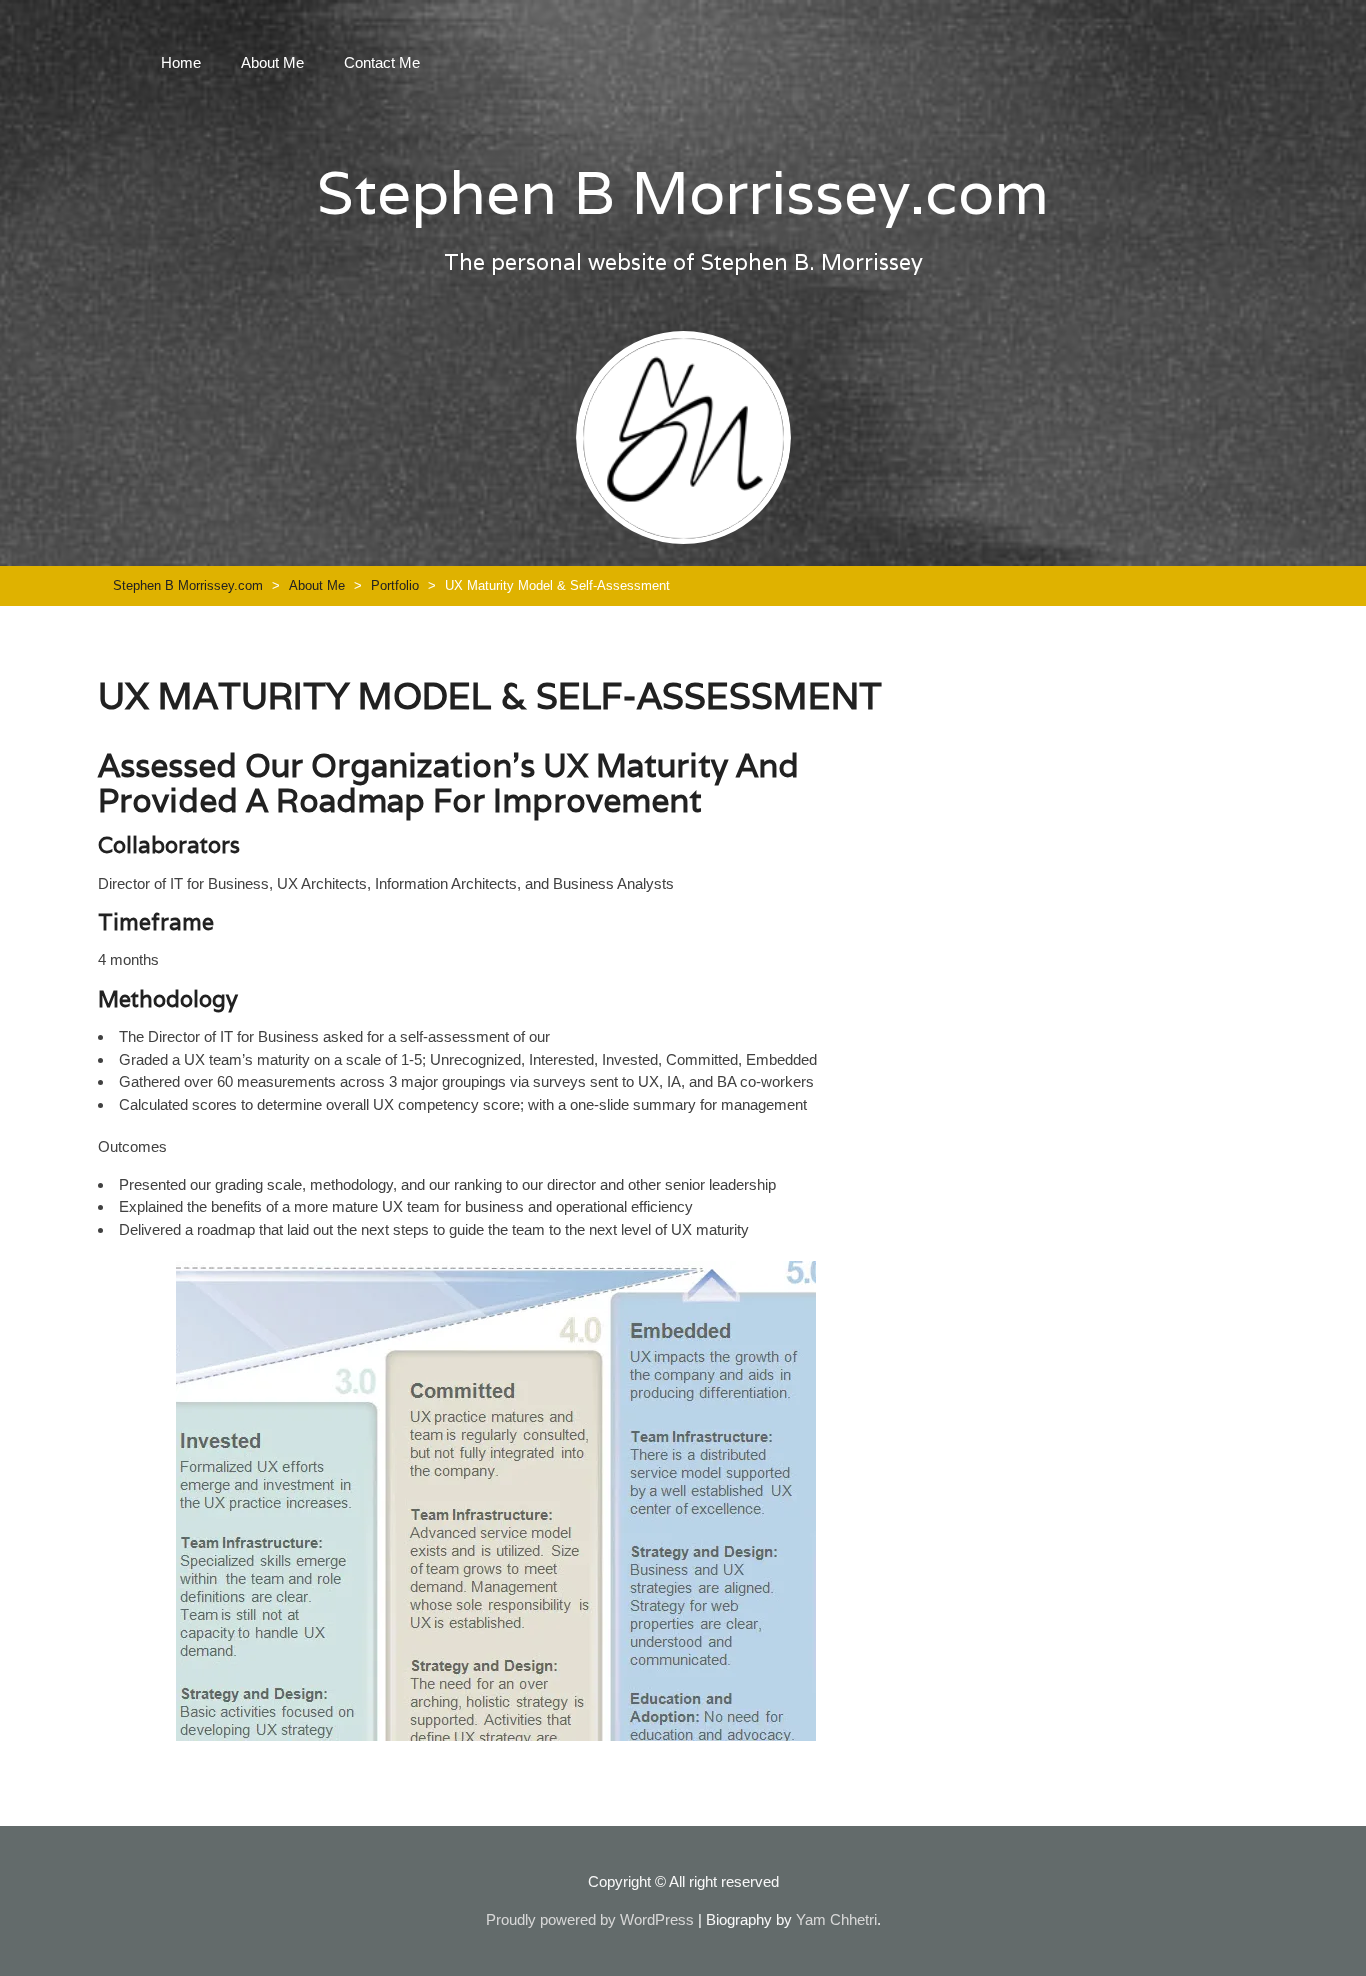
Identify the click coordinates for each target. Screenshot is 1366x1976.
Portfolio (395, 585)
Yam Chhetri (836, 1919)
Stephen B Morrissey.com (683, 192)
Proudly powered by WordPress (590, 1919)
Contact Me (382, 62)
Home (181, 62)
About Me (272, 62)
